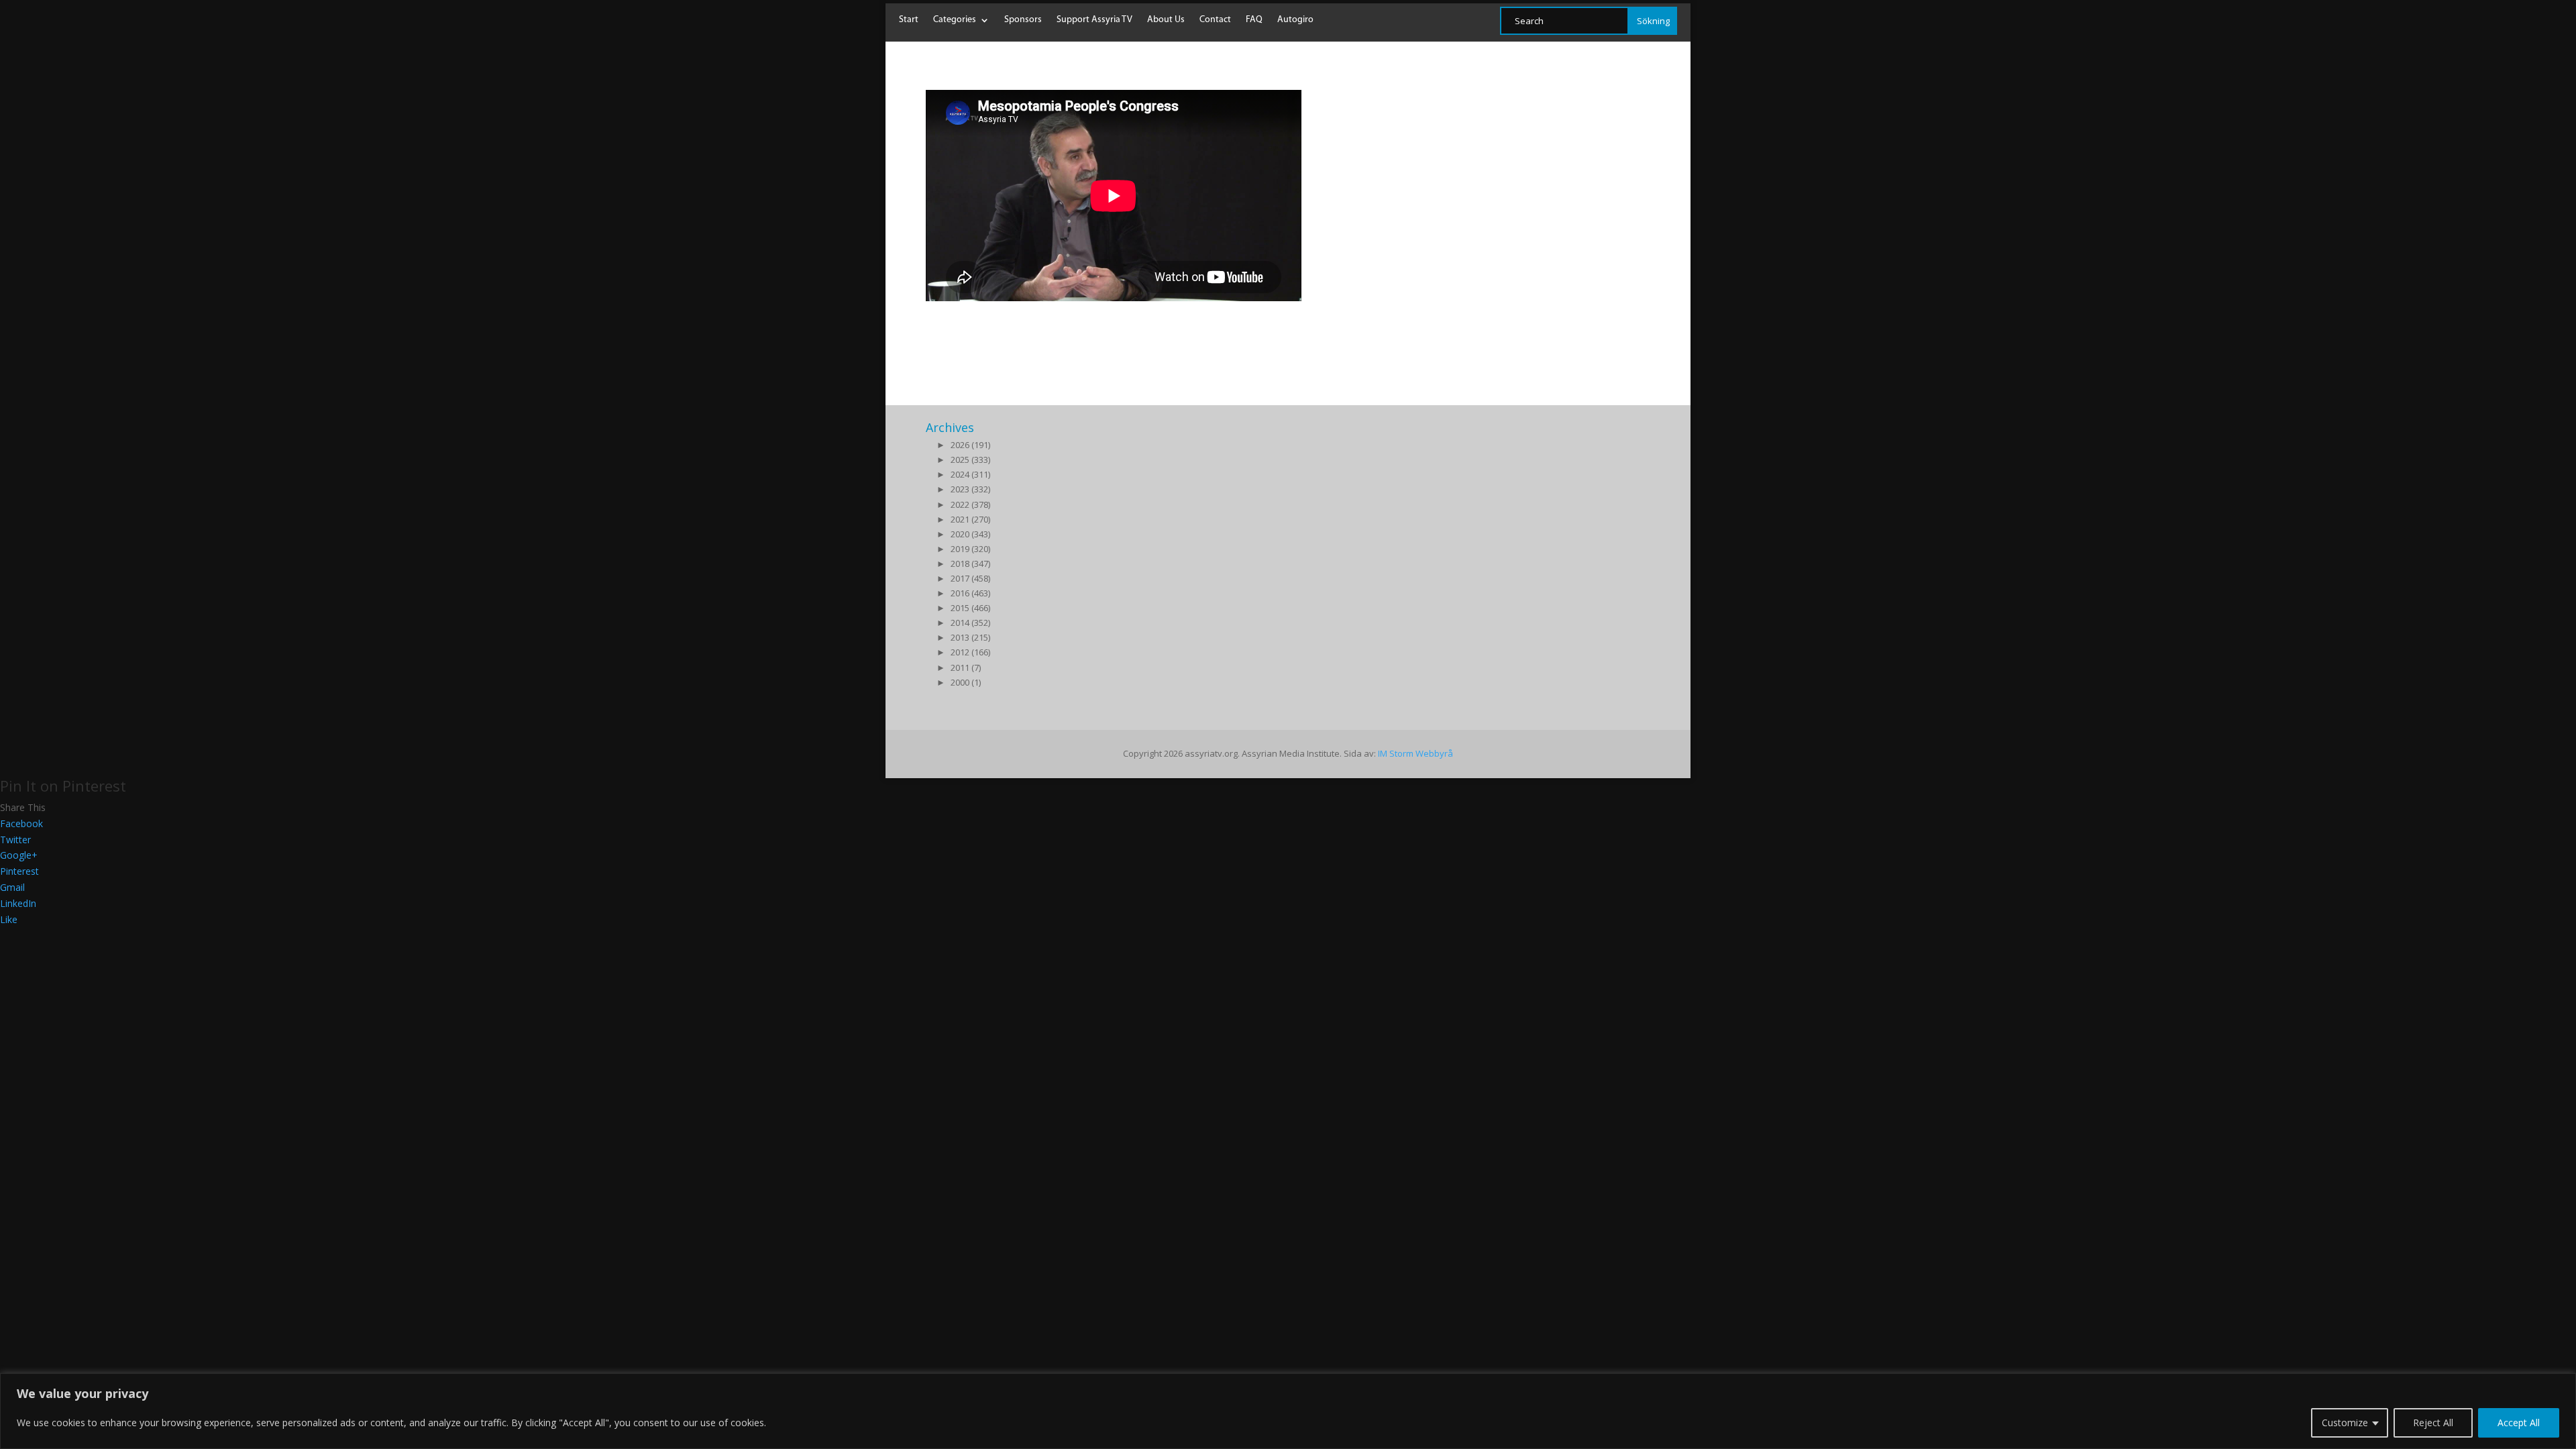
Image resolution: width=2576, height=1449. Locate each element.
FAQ (1254, 20)
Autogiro (1295, 20)
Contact (1215, 20)
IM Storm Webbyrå (1415, 753)
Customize (2345, 1423)
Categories (955, 20)
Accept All (2519, 1423)
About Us (1166, 20)
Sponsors (1023, 20)
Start (909, 20)
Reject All (2433, 1423)
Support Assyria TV (1094, 20)
